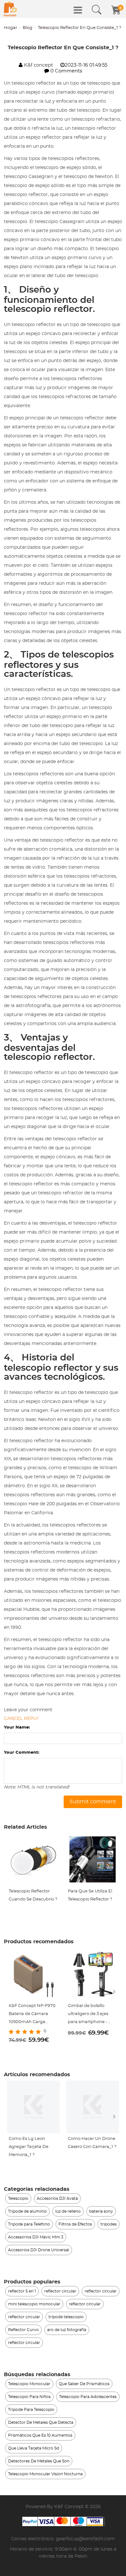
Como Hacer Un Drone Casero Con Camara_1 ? (92, 2143)
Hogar (10, 28)
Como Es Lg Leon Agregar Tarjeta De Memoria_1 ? (29, 2147)
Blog (27, 28)
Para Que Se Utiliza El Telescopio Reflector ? (90, 1895)
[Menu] (78, 10)
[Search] (97, 10)
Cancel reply (21, 1719)
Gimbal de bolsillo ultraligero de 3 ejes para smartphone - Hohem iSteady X (88, 2015)
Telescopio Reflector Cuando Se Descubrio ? (33, 1895)
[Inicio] (10, 9)
